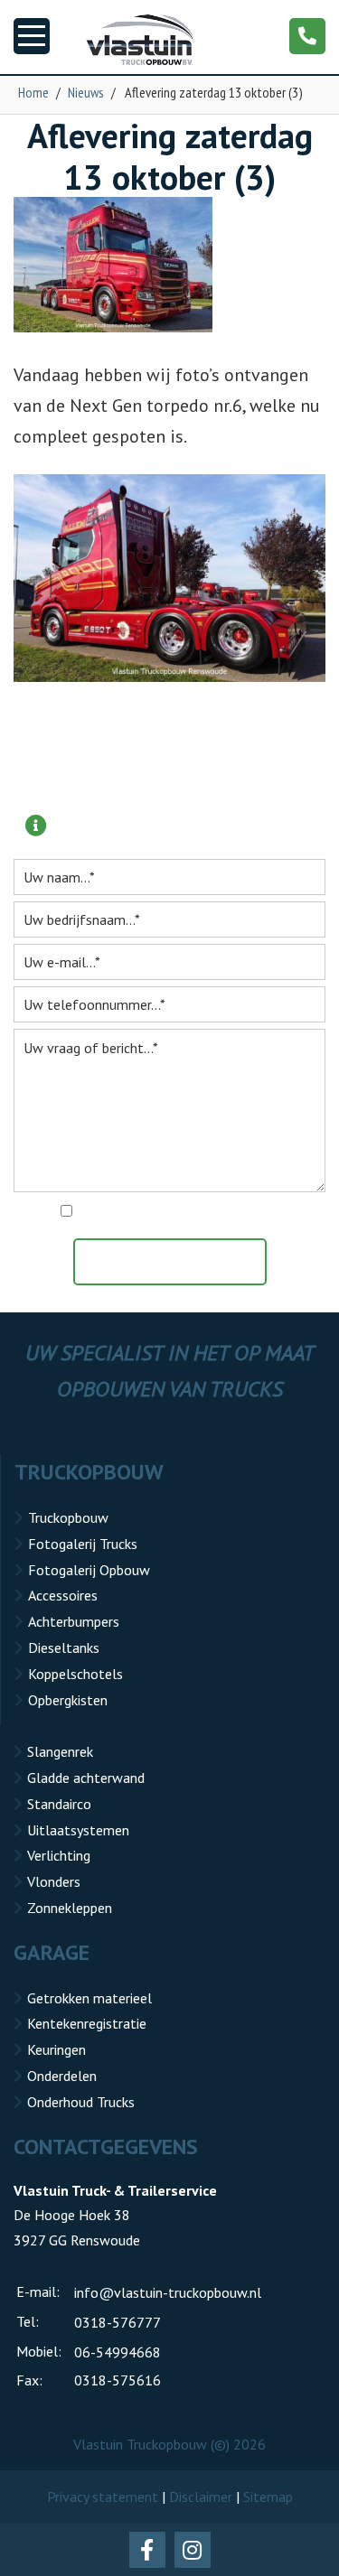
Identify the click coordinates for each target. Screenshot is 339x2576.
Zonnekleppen (70, 1908)
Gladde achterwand (86, 1778)
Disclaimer (201, 2497)
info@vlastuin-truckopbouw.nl (168, 2292)
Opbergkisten (68, 1700)
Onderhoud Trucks (81, 2102)
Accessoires (63, 1595)
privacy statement (248, 1212)
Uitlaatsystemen (78, 1830)
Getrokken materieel (89, 1998)
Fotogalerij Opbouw (89, 1570)
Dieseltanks (64, 1647)
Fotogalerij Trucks (83, 1544)
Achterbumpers (74, 1621)
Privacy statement (103, 2497)
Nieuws (86, 92)
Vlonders (54, 1881)
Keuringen (56, 2049)
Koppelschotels (75, 1674)
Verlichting (59, 1855)
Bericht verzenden (179, 1262)
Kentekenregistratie (87, 2023)
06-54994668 (118, 2352)
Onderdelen (62, 2076)
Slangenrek (60, 1751)
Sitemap (268, 2497)
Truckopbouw (68, 1517)
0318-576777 (118, 2322)
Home (33, 92)
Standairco (59, 1804)
